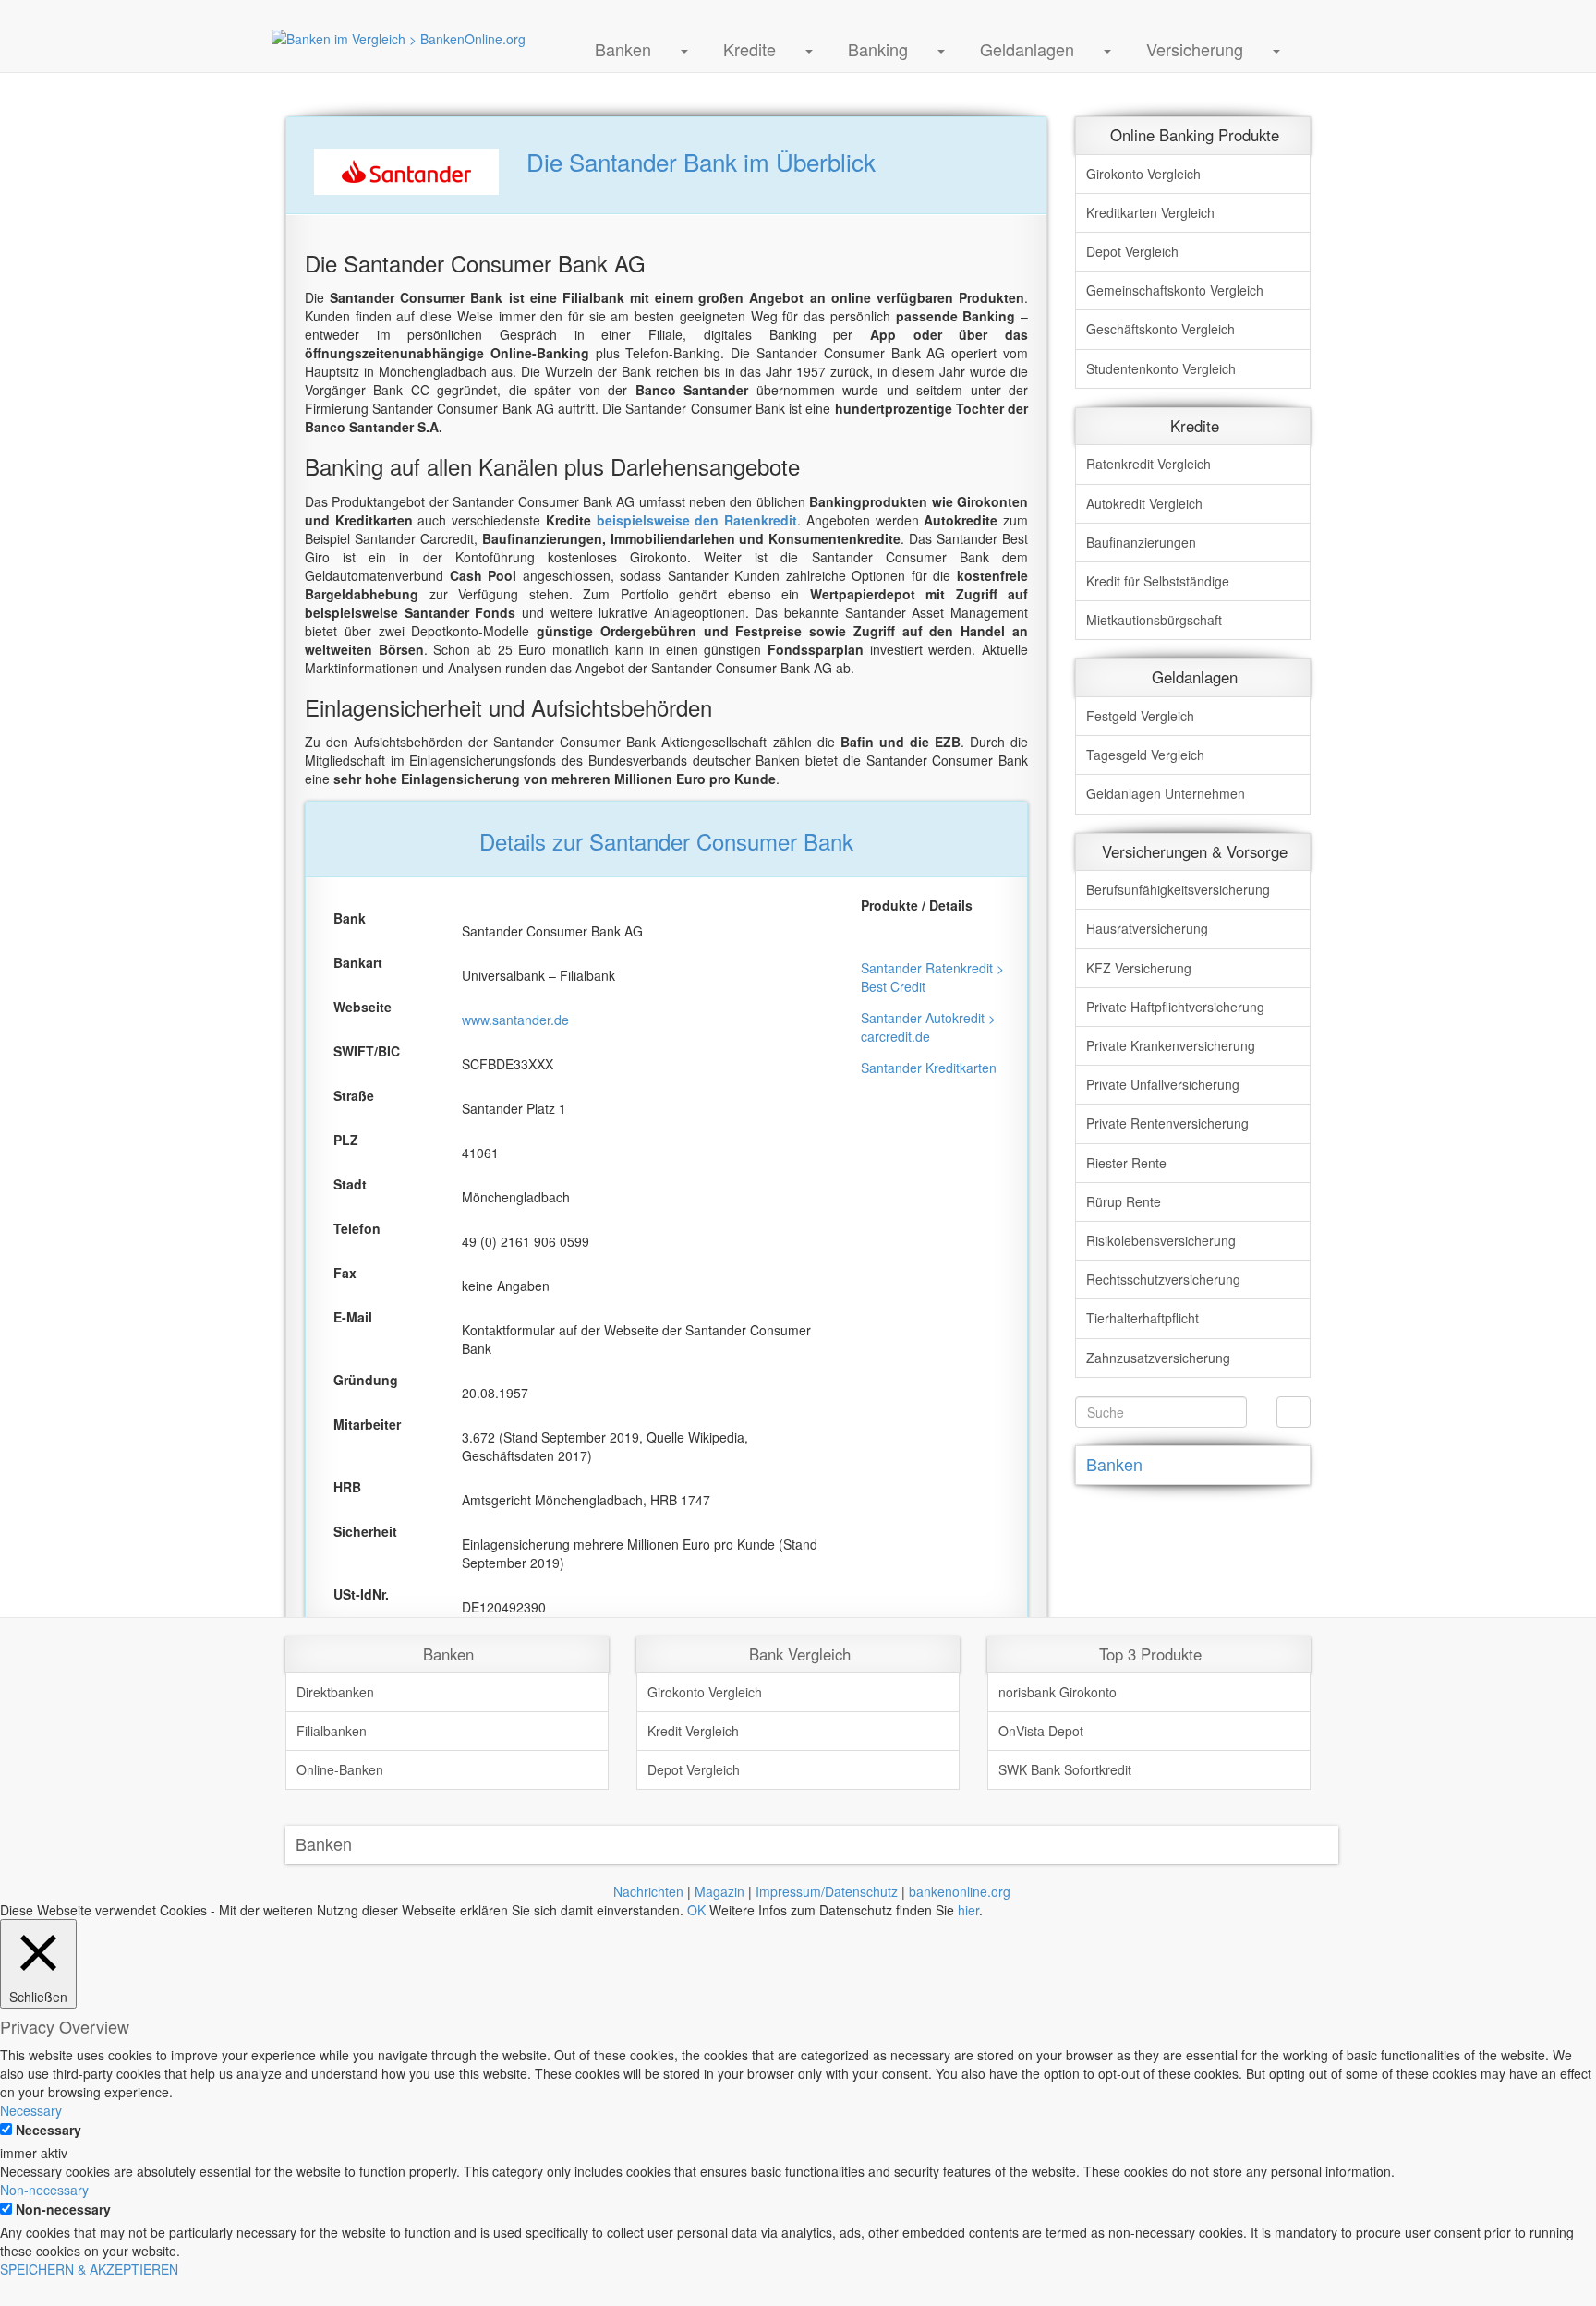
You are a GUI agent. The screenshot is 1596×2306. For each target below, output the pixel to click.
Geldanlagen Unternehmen (1166, 793)
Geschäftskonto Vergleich (1161, 329)
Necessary (48, 2130)
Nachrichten (648, 1891)
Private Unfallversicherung (1163, 1084)
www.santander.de (515, 1020)
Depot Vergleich (1132, 251)
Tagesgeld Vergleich (1145, 755)
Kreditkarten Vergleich (1150, 212)
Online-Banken (340, 1769)
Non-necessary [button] (44, 2190)
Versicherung (1195, 49)
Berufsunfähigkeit (1178, 889)
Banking (878, 49)
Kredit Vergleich (693, 1731)
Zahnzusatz (1158, 1358)
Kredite (750, 49)
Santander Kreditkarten (929, 1068)
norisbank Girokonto (1058, 1692)
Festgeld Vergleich (1140, 716)
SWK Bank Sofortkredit (1065, 1769)
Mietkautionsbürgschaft (1154, 620)
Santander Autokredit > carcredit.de (928, 1027)
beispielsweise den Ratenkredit (697, 520)
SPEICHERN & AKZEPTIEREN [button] (89, 2269)
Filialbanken (332, 1731)
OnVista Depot (1041, 1731)
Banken (623, 49)
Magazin (719, 1891)
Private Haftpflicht (1175, 1007)
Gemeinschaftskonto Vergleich (1175, 290)
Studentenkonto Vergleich (1161, 368)
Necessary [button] (31, 2110)
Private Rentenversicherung (1167, 1123)
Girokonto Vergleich (1143, 174)
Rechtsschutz (1163, 1279)
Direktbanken (335, 1692)
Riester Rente (1126, 1163)
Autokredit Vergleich (1144, 503)
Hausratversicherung (1147, 928)
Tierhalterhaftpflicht (1143, 1318)
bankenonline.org (960, 1891)
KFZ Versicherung (1139, 968)
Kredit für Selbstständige (1158, 581)
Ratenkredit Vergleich (1149, 464)
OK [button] (696, 1910)
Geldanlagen (1027, 49)
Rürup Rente (1124, 1201)
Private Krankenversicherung (1171, 1045)
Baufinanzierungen (1141, 542)
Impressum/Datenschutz (827, 1891)
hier (968, 1910)
